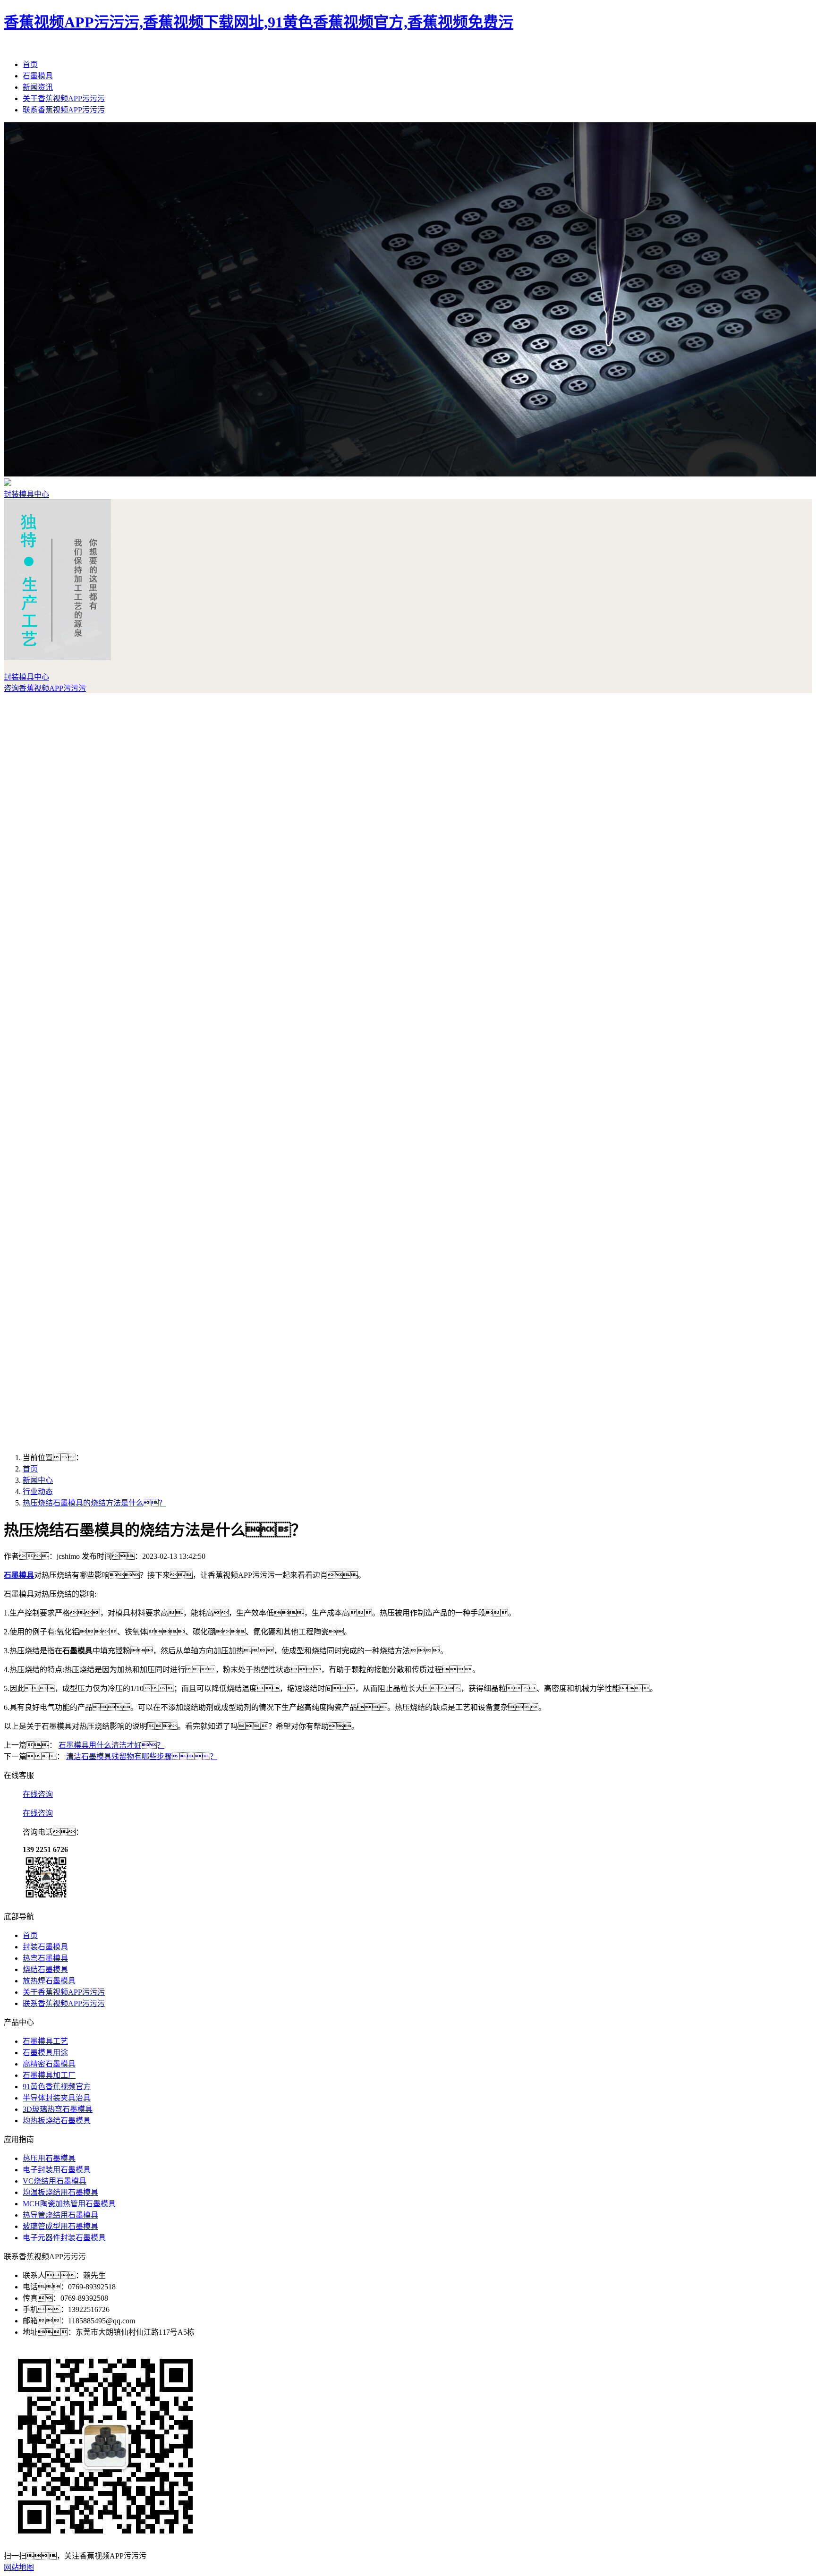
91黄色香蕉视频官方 (57, 2087)
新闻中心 (38, 1480)
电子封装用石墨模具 (57, 2170)
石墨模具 (38, 76)
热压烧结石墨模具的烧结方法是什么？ (94, 1503)
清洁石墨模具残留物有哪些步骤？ (142, 1756)
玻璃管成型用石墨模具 (60, 2226)
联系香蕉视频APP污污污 (64, 110)
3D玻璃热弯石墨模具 (58, 2109)
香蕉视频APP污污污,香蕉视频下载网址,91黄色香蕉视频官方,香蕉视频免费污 (259, 22)
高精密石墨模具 (49, 2064)
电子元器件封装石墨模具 (64, 2238)
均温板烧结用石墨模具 (60, 2192)
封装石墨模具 (45, 1947)
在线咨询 (38, 1794)
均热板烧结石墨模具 (57, 2121)
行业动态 (38, 1492)
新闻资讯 (38, 87)
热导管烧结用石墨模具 (60, 2215)
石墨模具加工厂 (49, 2075)
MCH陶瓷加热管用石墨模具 (69, 2204)
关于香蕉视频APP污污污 (64, 98)
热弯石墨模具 (45, 1958)
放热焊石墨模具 (49, 1981)
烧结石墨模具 (45, 1969)
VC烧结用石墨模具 (55, 2181)
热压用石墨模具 (49, 2158)
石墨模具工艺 (45, 2041)
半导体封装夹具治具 (57, 2098)
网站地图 (19, 2567)
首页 (30, 64)
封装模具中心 (26, 494)
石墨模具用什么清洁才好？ (111, 1745)
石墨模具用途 (45, 2053)
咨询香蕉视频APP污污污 (45, 688)
